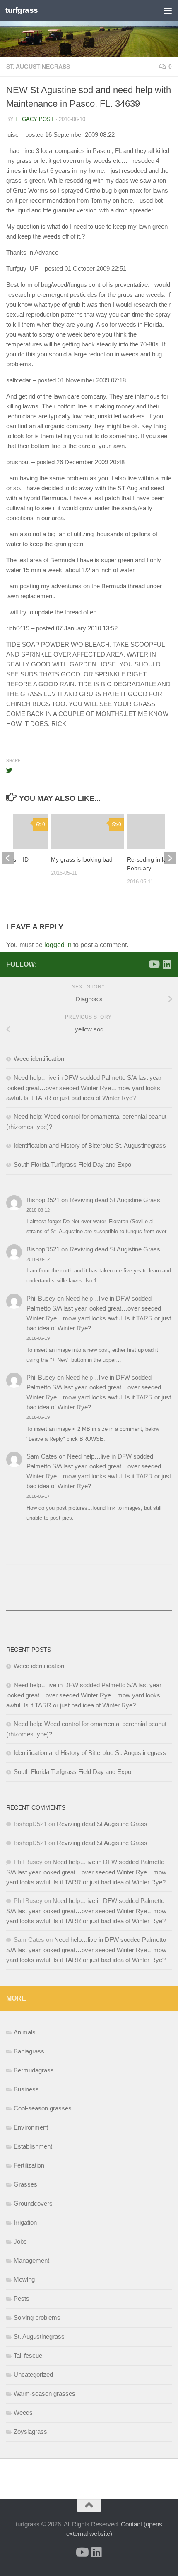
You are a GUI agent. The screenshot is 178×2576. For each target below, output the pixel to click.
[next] (170, 858)
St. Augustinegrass (38, 67)
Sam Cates (42, 1456)
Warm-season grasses (44, 2393)
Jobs (20, 2241)
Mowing (24, 2279)
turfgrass (22, 10)
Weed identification (39, 1059)
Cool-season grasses (43, 2108)
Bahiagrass (29, 2051)
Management (31, 2260)
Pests (22, 2298)
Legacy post (35, 119)
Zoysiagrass (30, 2432)
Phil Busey (41, 1298)
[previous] (8, 858)
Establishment (33, 2146)
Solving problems (37, 2317)
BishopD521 (43, 1200)
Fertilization (29, 2165)
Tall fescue (28, 2355)
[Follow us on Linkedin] (167, 964)
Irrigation (25, 2222)
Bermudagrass (34, 2070)
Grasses (25, 2184)
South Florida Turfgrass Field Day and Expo (72, 1164)
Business (26, 2089)
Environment (31, 2127)
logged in (58, 945)
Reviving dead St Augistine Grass (115, 1200)
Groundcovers (33, 2203)
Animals (25, 2032)
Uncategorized (33, 2374)
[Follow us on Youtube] (154, 964)
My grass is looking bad (82, 859)
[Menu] (168, 10)
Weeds (23, 2412)
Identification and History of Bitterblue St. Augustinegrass (90, 1145)
